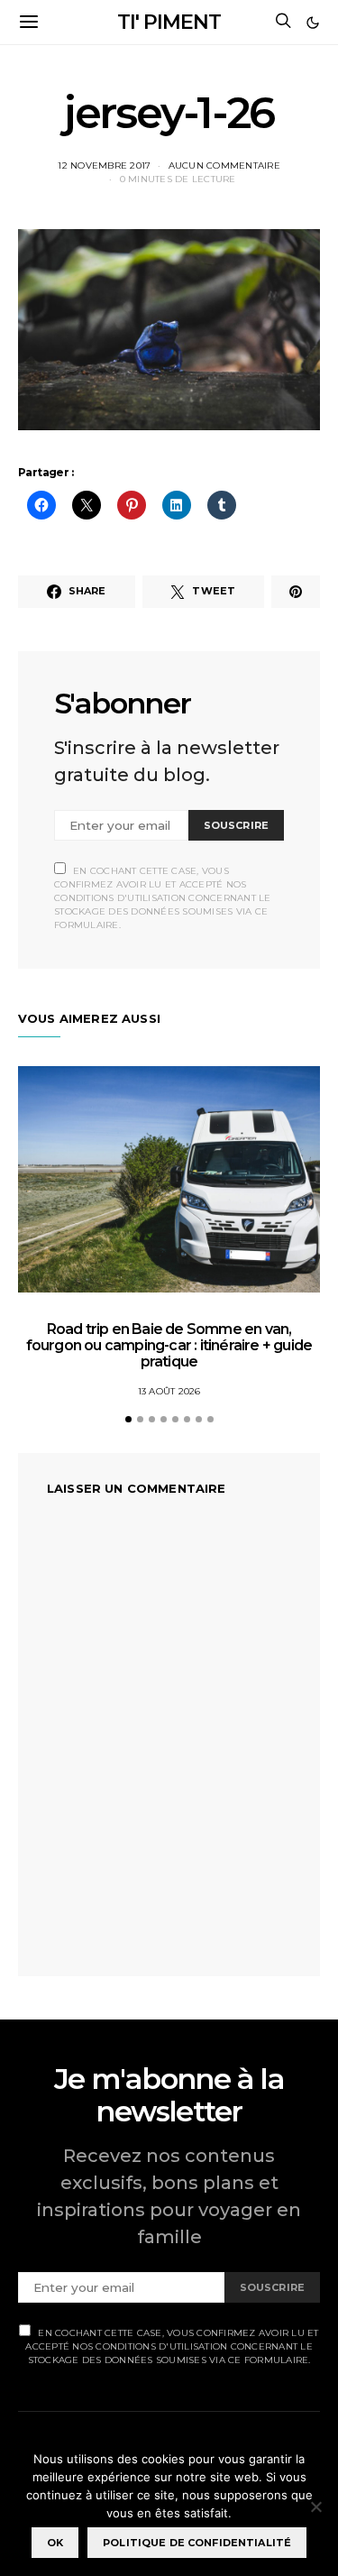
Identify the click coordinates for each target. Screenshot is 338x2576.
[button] (313, 23)
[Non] (315, 2507)
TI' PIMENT (169, 22)
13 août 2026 (169, 1391)
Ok (55, 2543)
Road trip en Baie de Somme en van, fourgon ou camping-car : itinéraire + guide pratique (169, 1345)
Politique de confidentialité (197, 2543)
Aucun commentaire (224, 166)
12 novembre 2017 (104, 166)
